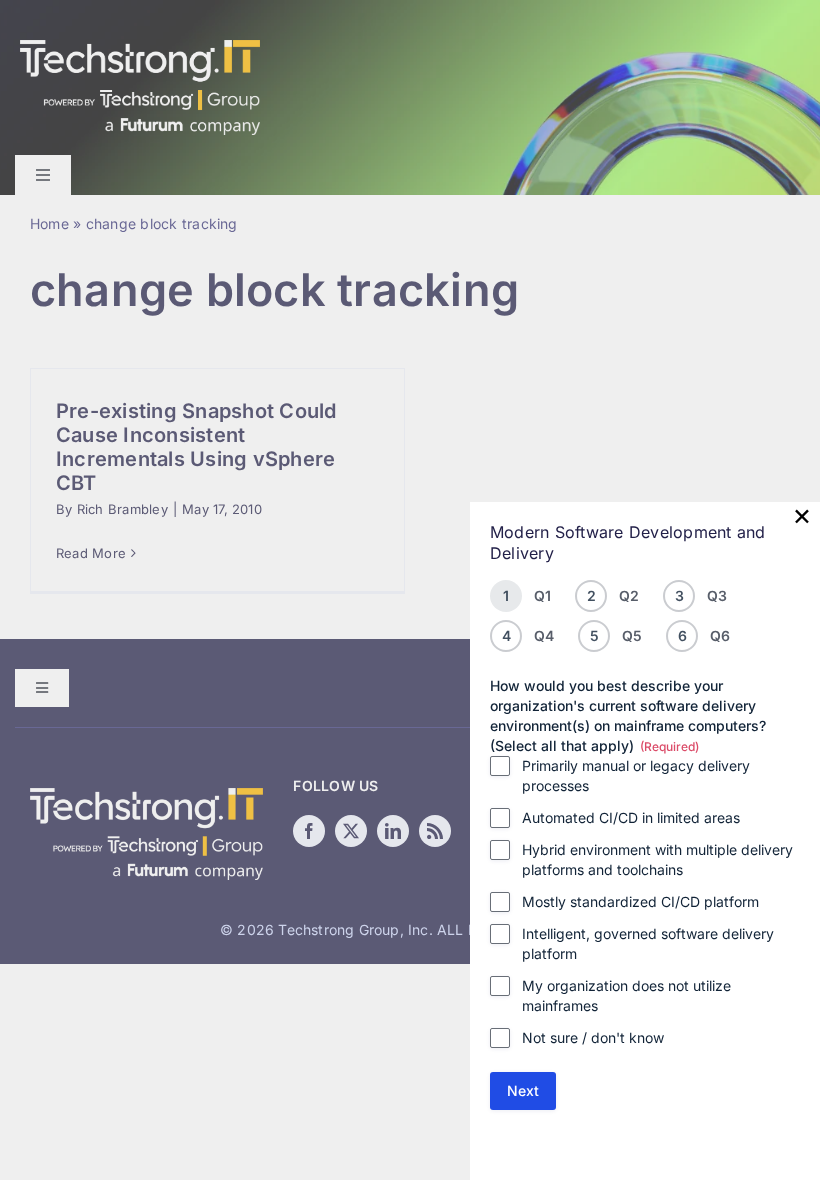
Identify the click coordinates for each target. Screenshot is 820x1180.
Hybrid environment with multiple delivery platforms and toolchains (657, 859)
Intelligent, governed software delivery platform (648, 943)
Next (523, 1090)
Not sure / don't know (593, 1037)
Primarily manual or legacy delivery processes (636, 775)
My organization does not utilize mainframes (626, 995)
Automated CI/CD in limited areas (631, 817)
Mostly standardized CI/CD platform (640, 901)
